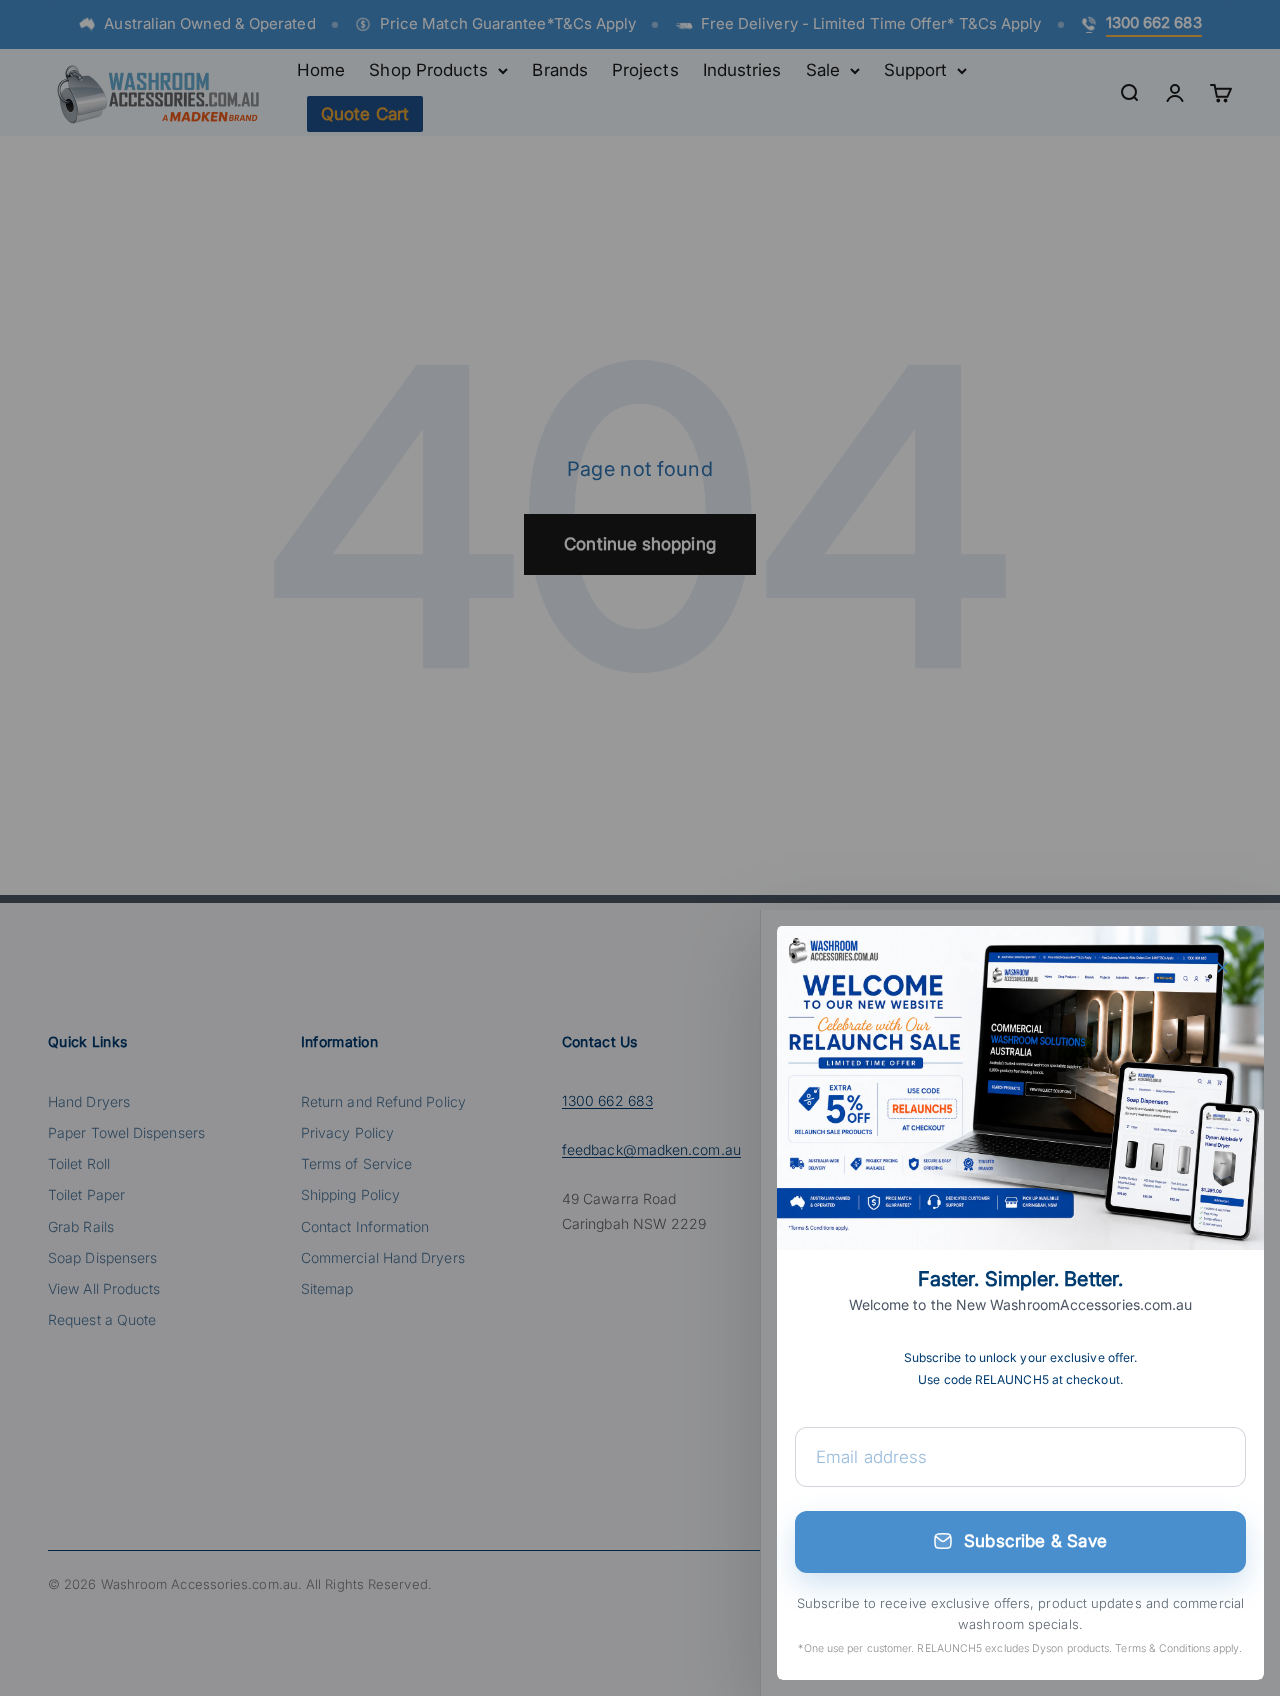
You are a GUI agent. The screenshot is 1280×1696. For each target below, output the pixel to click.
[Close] (1222, 967)
